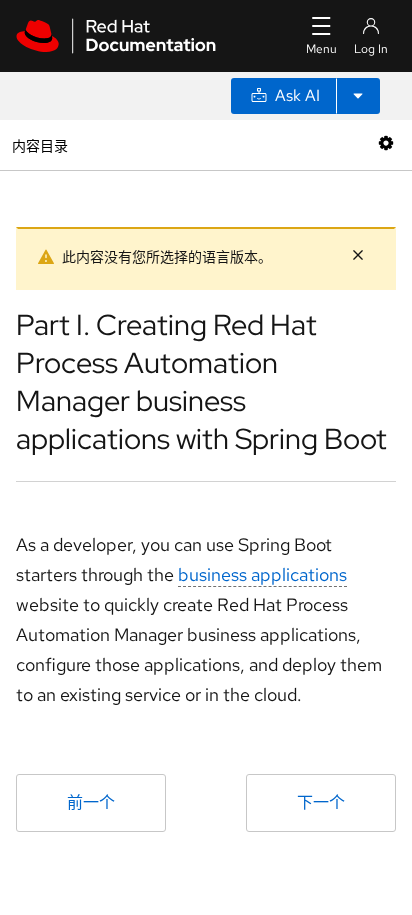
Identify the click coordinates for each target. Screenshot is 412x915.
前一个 (91, 802)
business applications (262, 574)
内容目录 (39, 144)
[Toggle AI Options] (358, 96)
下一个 (321, 802)
